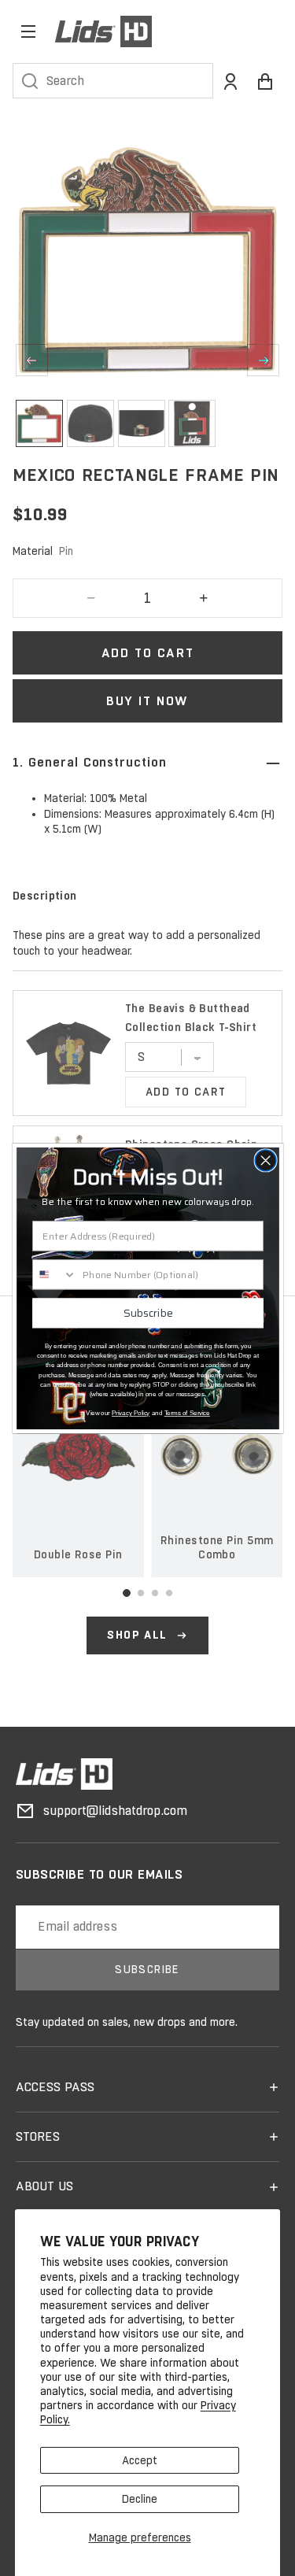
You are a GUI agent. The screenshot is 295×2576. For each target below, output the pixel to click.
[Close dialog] (265, 1160)
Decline (140, 2499)
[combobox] (54, 1275)
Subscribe (147, 1312)
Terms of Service (186, 1413)
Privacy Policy (131, 1413)
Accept (140, 2460)
